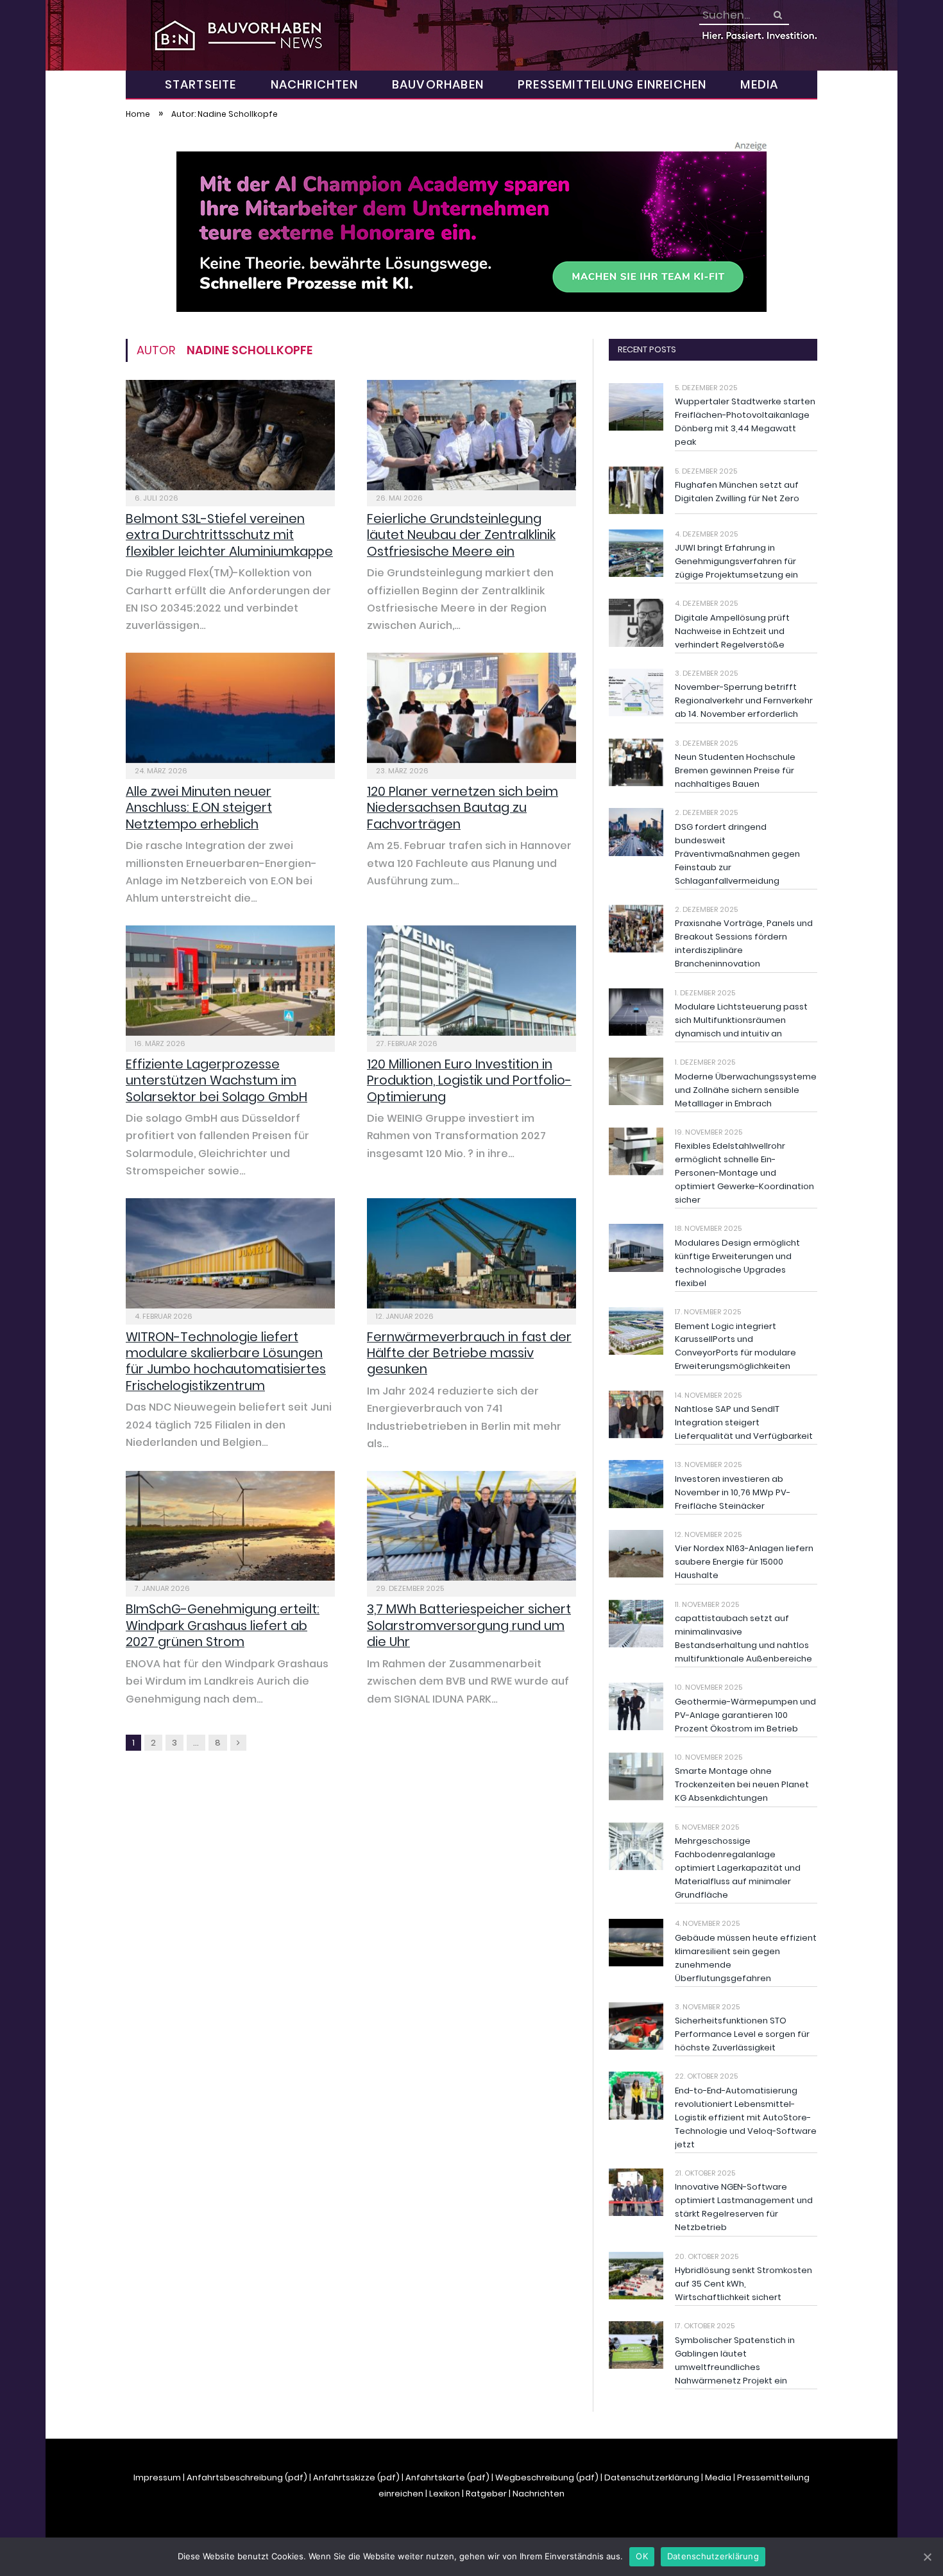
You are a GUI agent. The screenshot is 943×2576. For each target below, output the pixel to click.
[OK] (927, 2557)
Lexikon (445, 2494)
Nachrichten (314, 84)
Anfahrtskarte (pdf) (447, 2477)
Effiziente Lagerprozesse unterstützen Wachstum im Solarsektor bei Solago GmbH (217, 1080)
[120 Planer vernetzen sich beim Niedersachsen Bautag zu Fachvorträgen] (471, 708)
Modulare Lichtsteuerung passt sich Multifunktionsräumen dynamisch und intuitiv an (741, 1020)
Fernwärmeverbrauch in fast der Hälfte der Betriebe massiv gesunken (469, 1353)
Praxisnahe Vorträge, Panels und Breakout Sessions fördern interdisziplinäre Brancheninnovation (744, 943)
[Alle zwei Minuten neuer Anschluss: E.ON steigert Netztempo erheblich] (230, 708)
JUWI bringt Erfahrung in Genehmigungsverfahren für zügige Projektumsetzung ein (736, 561)
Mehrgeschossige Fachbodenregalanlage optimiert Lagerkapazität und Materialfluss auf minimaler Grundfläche (738, 1868)
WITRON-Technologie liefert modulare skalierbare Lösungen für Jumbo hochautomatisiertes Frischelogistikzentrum (226, 1361)
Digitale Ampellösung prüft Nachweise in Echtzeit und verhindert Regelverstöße (732, 631)
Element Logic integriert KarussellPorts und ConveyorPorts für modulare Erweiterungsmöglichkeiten (735, 1346)
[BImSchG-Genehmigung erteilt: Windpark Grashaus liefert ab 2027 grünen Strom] (230, 1526)
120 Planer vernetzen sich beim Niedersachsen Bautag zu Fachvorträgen (463, 808)
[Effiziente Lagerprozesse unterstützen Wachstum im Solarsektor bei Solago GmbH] (230, 981)
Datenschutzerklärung (652, 2477)
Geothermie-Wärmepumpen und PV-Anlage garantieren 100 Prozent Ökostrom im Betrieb (745, 1715)
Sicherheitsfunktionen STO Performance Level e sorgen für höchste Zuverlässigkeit (742, 2034)
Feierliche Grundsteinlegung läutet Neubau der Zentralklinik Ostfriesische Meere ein (461, 535)
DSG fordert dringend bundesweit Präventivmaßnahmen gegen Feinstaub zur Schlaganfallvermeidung (737, 854)
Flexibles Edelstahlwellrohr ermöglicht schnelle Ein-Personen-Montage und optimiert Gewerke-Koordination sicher (744, 1173)
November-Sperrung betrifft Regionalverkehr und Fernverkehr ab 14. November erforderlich (744, 700)
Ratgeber (486, 2494)
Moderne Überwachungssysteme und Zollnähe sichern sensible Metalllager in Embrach (746, 1090)
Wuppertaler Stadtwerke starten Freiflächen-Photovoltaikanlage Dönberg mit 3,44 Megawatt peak (745, 422)
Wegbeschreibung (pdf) (547, 2477)
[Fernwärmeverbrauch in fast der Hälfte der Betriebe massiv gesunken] (471, 1253)
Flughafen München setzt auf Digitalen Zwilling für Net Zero (737, 492)
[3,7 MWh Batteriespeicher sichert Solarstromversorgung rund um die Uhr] (471, 1526)
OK (642, 2556)
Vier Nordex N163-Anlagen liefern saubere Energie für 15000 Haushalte (744, 1562)
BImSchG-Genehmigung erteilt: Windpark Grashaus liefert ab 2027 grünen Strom (223, 1625)
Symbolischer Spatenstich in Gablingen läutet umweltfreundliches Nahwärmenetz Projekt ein (735, 2360)
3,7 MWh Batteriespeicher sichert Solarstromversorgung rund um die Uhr (469, 1625)
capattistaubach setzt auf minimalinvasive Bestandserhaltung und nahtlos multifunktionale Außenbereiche (743, 1638)
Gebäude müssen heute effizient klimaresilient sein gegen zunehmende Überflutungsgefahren (746, 1958)
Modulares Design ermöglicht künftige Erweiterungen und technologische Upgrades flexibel (737, 1263)
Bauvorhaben (438, 84)
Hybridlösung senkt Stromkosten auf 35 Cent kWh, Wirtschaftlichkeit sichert (743, 2284)
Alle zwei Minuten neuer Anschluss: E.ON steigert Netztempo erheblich (199, 808)
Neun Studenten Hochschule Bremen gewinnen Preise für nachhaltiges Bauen (735, 770)
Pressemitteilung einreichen (612, 84)
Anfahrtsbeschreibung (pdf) (247, 2477)
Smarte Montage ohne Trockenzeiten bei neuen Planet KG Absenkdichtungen (742, 1784)
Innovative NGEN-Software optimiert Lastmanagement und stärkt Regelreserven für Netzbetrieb (744, 2207)
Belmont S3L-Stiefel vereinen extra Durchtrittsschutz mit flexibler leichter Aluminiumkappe (229, 535)
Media (759, 84)
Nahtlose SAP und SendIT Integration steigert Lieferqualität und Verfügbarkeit (744, 1422)
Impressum (157, 2477)
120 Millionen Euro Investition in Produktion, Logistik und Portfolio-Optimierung (469, 1080)
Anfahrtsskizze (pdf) (356, 2477)
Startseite (201, 84)
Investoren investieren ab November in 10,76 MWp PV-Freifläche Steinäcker (733, 1492)
